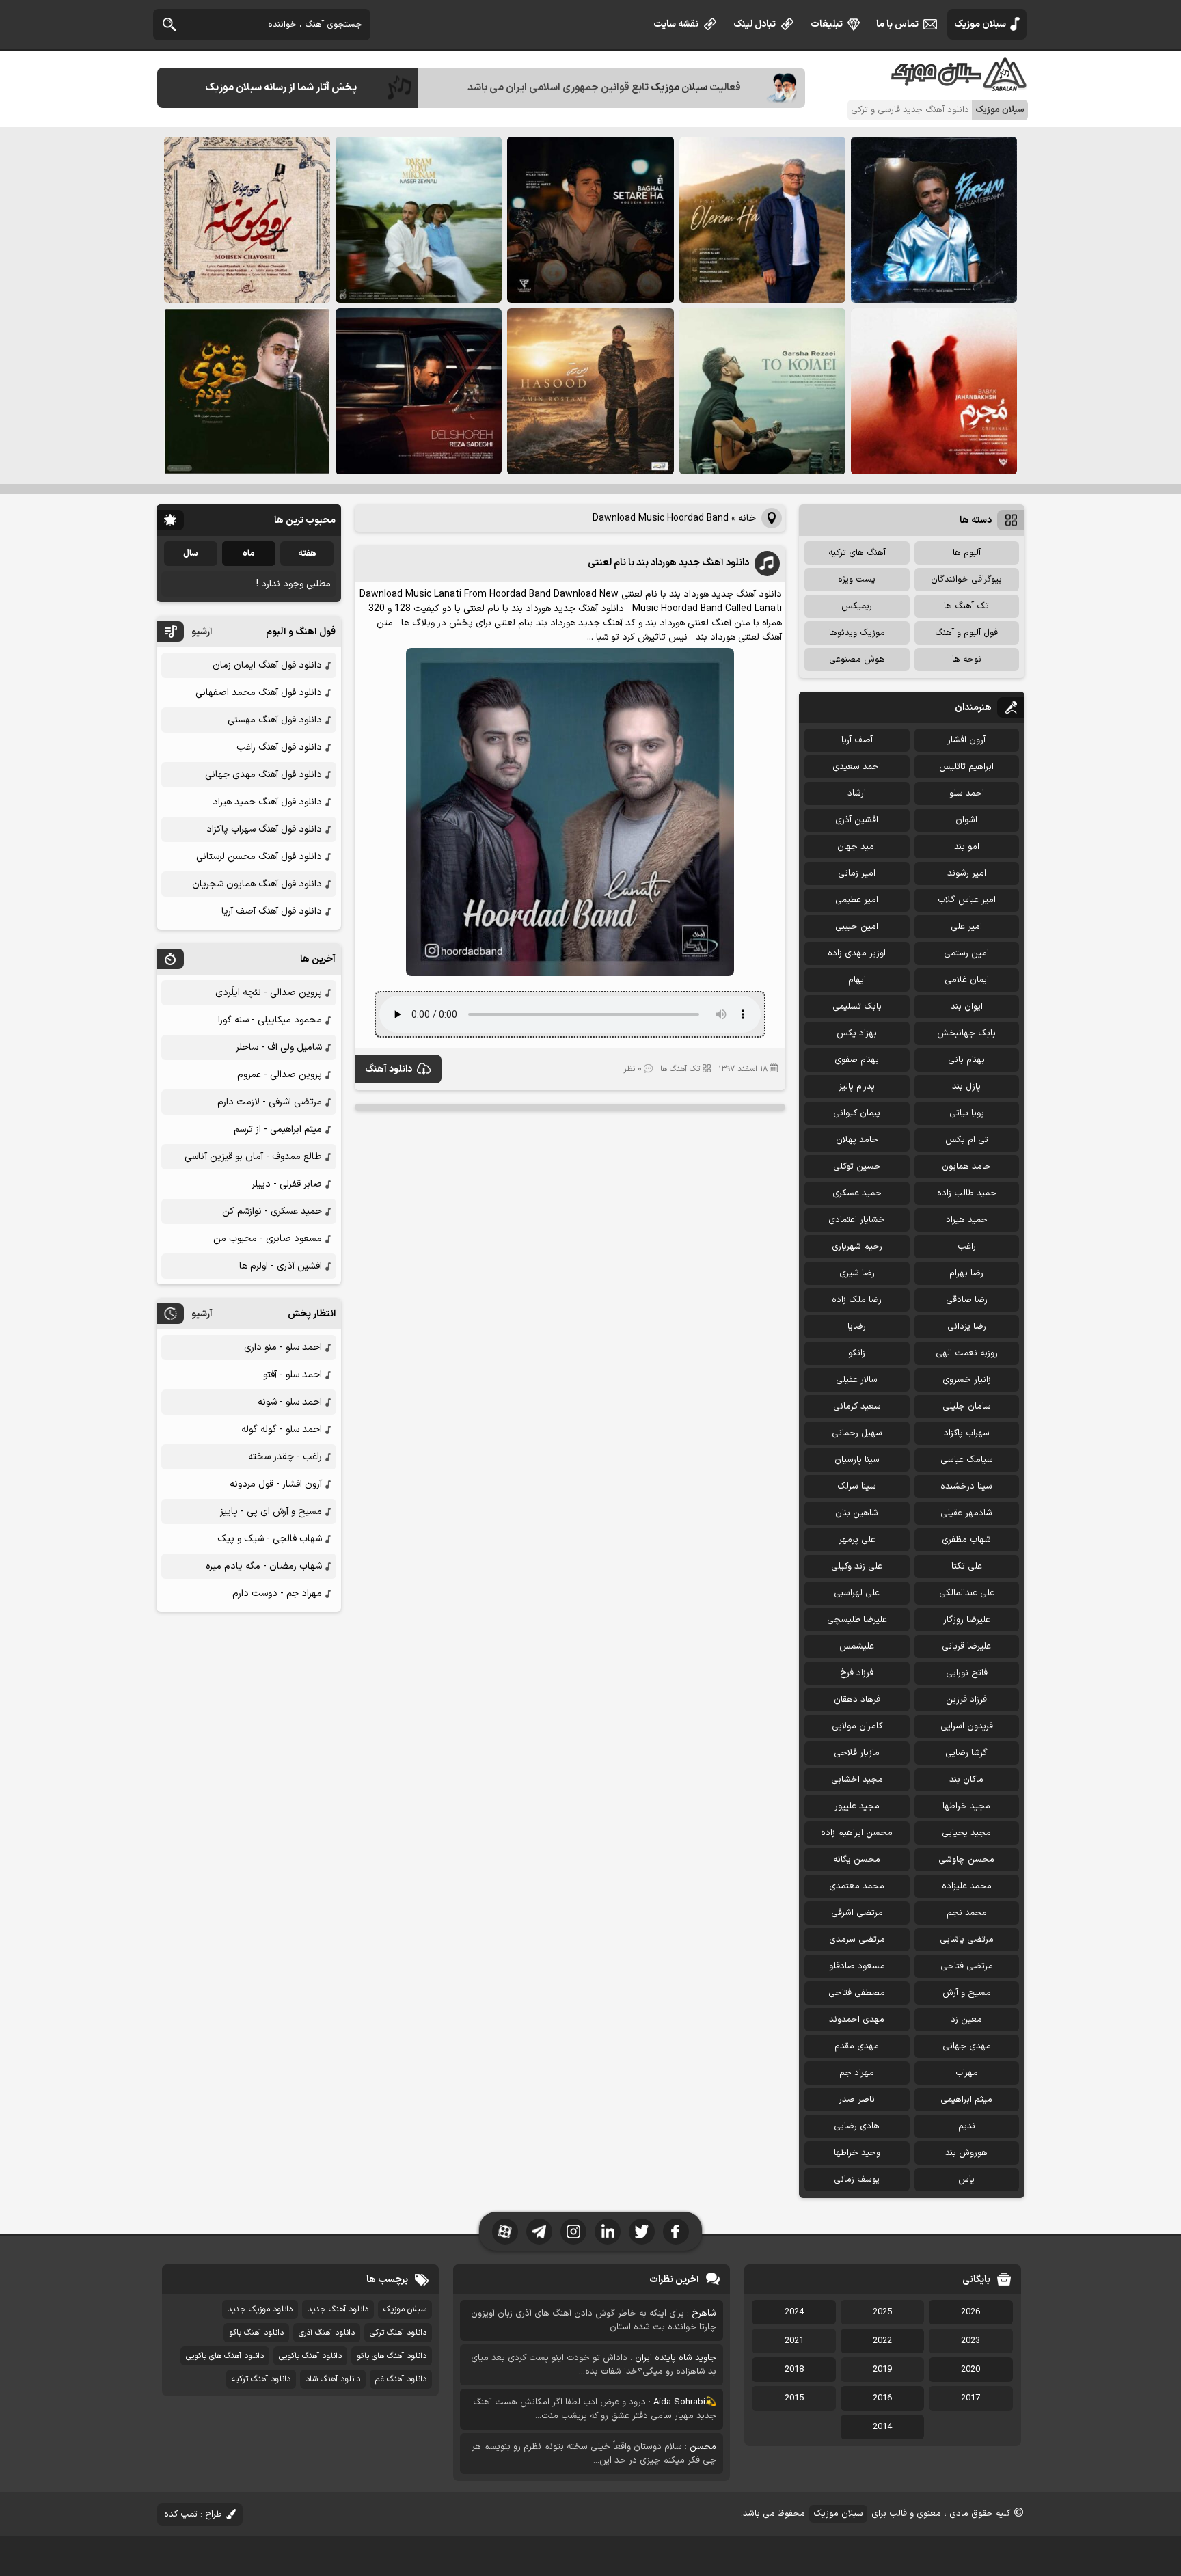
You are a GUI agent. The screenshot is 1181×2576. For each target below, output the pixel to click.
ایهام (857, 980)
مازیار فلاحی (857, 1753)
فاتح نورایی (967, 1673)
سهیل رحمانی (857, 1433)
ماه (249, 554)
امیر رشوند (967, 873)
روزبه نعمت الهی (967, 1353)
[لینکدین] (608, 2232)
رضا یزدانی (967, 1327)
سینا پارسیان (857, 1460)
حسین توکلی (857, 1167)
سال (191, 554)
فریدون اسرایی (967, 1726)
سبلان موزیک (980, 24)
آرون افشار (966, 740)
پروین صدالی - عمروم (280, 1075)
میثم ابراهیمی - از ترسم (278, 1129)
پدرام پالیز (857, 1087)
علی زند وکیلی (857, 1567)
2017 (970, 2398)
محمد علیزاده (967, 1886)
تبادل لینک (755, 24)
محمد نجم (967, 1913)
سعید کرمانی (857, 1407)
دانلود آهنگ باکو (256, 2333)
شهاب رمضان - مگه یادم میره (264, 1566)
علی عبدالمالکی (967, 1593)
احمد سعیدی (857, 767)
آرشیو (202, 632)
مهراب (967, 2073)
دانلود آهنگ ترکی (398, 2333)
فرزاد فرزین (966, 1700)
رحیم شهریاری (857, 1247)
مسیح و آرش (967, 1993)
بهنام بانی (966, 1060)
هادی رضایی (857, 2126)
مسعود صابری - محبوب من (268, 1239)
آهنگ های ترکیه (857, 553)
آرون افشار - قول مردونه (276, 1484)
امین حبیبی (857, 927)
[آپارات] (505, 2232)
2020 (970, 2370)
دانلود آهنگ (389, 1069)
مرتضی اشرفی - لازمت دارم (270, 1102)
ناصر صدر (857, 2100)
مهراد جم (857, 2073)
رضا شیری (857, 1273)
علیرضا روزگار (967, 1620)
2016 (882, 2398)
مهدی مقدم (857, 2046)
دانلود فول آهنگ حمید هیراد (267, 802)
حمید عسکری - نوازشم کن (272, 1211)
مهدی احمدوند (857, 2020)
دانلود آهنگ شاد (333, 2379)
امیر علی (966, 927)
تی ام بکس (967, 1140)
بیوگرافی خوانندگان (966, 580)
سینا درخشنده (966, 1487)
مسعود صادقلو (857, 1966)
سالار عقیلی (857, 1380)
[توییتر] (642, 2232)
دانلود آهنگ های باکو (392, 2356)
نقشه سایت (676, 24)
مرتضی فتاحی (967, 1966)
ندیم (967, 2126)
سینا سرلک (857, 1487)
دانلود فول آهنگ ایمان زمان (267, 665)
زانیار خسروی (967, 1380)
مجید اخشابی (857, 1780)
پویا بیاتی (967, 1113)
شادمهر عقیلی (966, 1513)
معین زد (966, 2020)
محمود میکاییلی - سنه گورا (270, 1020)
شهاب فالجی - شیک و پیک (270, 1539)
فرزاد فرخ (857, 1673)
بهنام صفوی (857, 1060)
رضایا (857, 1327)
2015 (794, 2398)
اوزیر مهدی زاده (857, 953)
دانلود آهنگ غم (401, 2379)
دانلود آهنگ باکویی (310, 2356)
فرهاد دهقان (857, 1700)
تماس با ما (897, 24)
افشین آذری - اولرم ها (281, 1266)
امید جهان (857, 847)
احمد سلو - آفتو (293, 1375)
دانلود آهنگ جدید (338, 2309)
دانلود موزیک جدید (260, 2309)
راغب (967, 1247)
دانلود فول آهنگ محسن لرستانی (259, 857)
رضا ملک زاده (857, 1300)
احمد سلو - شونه (290, 1402)
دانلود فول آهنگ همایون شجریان (257, 884)
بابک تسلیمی (857, 1007)
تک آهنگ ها (680, 1069)
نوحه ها (967, 660)
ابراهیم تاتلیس (966, 767)
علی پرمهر (857, 1540)
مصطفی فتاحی (857, 1993)
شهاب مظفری (966, 1540)
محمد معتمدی (857, 1886)
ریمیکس (857, 606)
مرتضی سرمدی (857, 1940)
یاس (966, 2180)
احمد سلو (967, 794)
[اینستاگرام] (573, 2232)
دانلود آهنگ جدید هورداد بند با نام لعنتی (668, 563)
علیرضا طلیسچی (857, 1620)
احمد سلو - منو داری (283, 1347)
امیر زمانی (857, 873)
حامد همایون (966, 1167)
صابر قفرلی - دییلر (287, 1184)
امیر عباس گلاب (967, 900)
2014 (882, 2427)
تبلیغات (827, 24)
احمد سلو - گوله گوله (282, 1429)
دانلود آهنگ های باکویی (225, 2356)
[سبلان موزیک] (960, 86)
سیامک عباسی (967, 1460)
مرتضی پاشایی (967, 1940)
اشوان (966, 820)
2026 (970, 2312)
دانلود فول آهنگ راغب (279, 747)
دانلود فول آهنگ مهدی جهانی (263, 775)
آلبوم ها (967, 553)
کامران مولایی (857, 1726)
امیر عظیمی (857, 900)
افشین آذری (857, 820)
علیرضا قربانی (966, 1646)
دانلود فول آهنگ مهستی (275, 720)
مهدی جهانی (967, 2046)
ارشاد (857, 794)
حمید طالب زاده (967, 1193)
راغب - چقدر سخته (285, 1457)
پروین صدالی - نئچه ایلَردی (269, 993)
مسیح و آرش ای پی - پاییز (271, 1511)
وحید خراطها (857, 2153)
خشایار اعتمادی (857, 1220)
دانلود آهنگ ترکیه (261, 2379)
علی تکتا (967, 1567)
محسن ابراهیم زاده (857, 1833)
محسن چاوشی (966, 1860)
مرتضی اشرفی (857, 1913)
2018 (794, 2370)
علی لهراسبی (857, 1593)
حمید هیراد (967, 1220)
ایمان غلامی (967, 980)
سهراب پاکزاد (967, 1433)
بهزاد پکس (857, 1033)
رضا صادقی (967, 1300)
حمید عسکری (857, 1193)
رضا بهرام (966, 1273)
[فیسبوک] (676, 2232)
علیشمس (857, 1646)
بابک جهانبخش (966, 1033)
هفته (307, 554)
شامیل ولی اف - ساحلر (279, 1047)
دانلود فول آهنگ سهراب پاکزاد (264, 829)
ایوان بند (967, 1007)
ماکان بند (966, 1780)
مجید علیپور (857, 1806)
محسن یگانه (857, 1860)
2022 (882, 2341)
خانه (747, 518)
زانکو (857, 1353)
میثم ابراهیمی (966, 2100)
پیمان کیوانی (857, 1113)
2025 (882, 2312)
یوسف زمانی (857, 2180)
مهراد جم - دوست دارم (277, 1594)
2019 (882, 2370)
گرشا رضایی (966, 1753)
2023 (970, 2341)
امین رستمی (966, 953)
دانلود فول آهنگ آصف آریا (272, 911)
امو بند (967, 847)
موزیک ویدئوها (857, 633)
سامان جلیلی (967, 1407)
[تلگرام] (539, 2232)
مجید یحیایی (966, 1833)
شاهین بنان (857, 1513)
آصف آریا (857, 740)
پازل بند (966, 1087)
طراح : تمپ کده (193, 2514)
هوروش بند (966, 2153)
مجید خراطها (966, 1806)
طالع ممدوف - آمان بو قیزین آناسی (253, 1157)
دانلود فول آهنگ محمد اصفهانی (259, 693)
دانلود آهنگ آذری (327, 2333)
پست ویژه (857, 580)
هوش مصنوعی (857, 660)
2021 (794, 2341)
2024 (794, 2312)
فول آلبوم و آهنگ (966, 633)
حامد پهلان (857, 1140)
